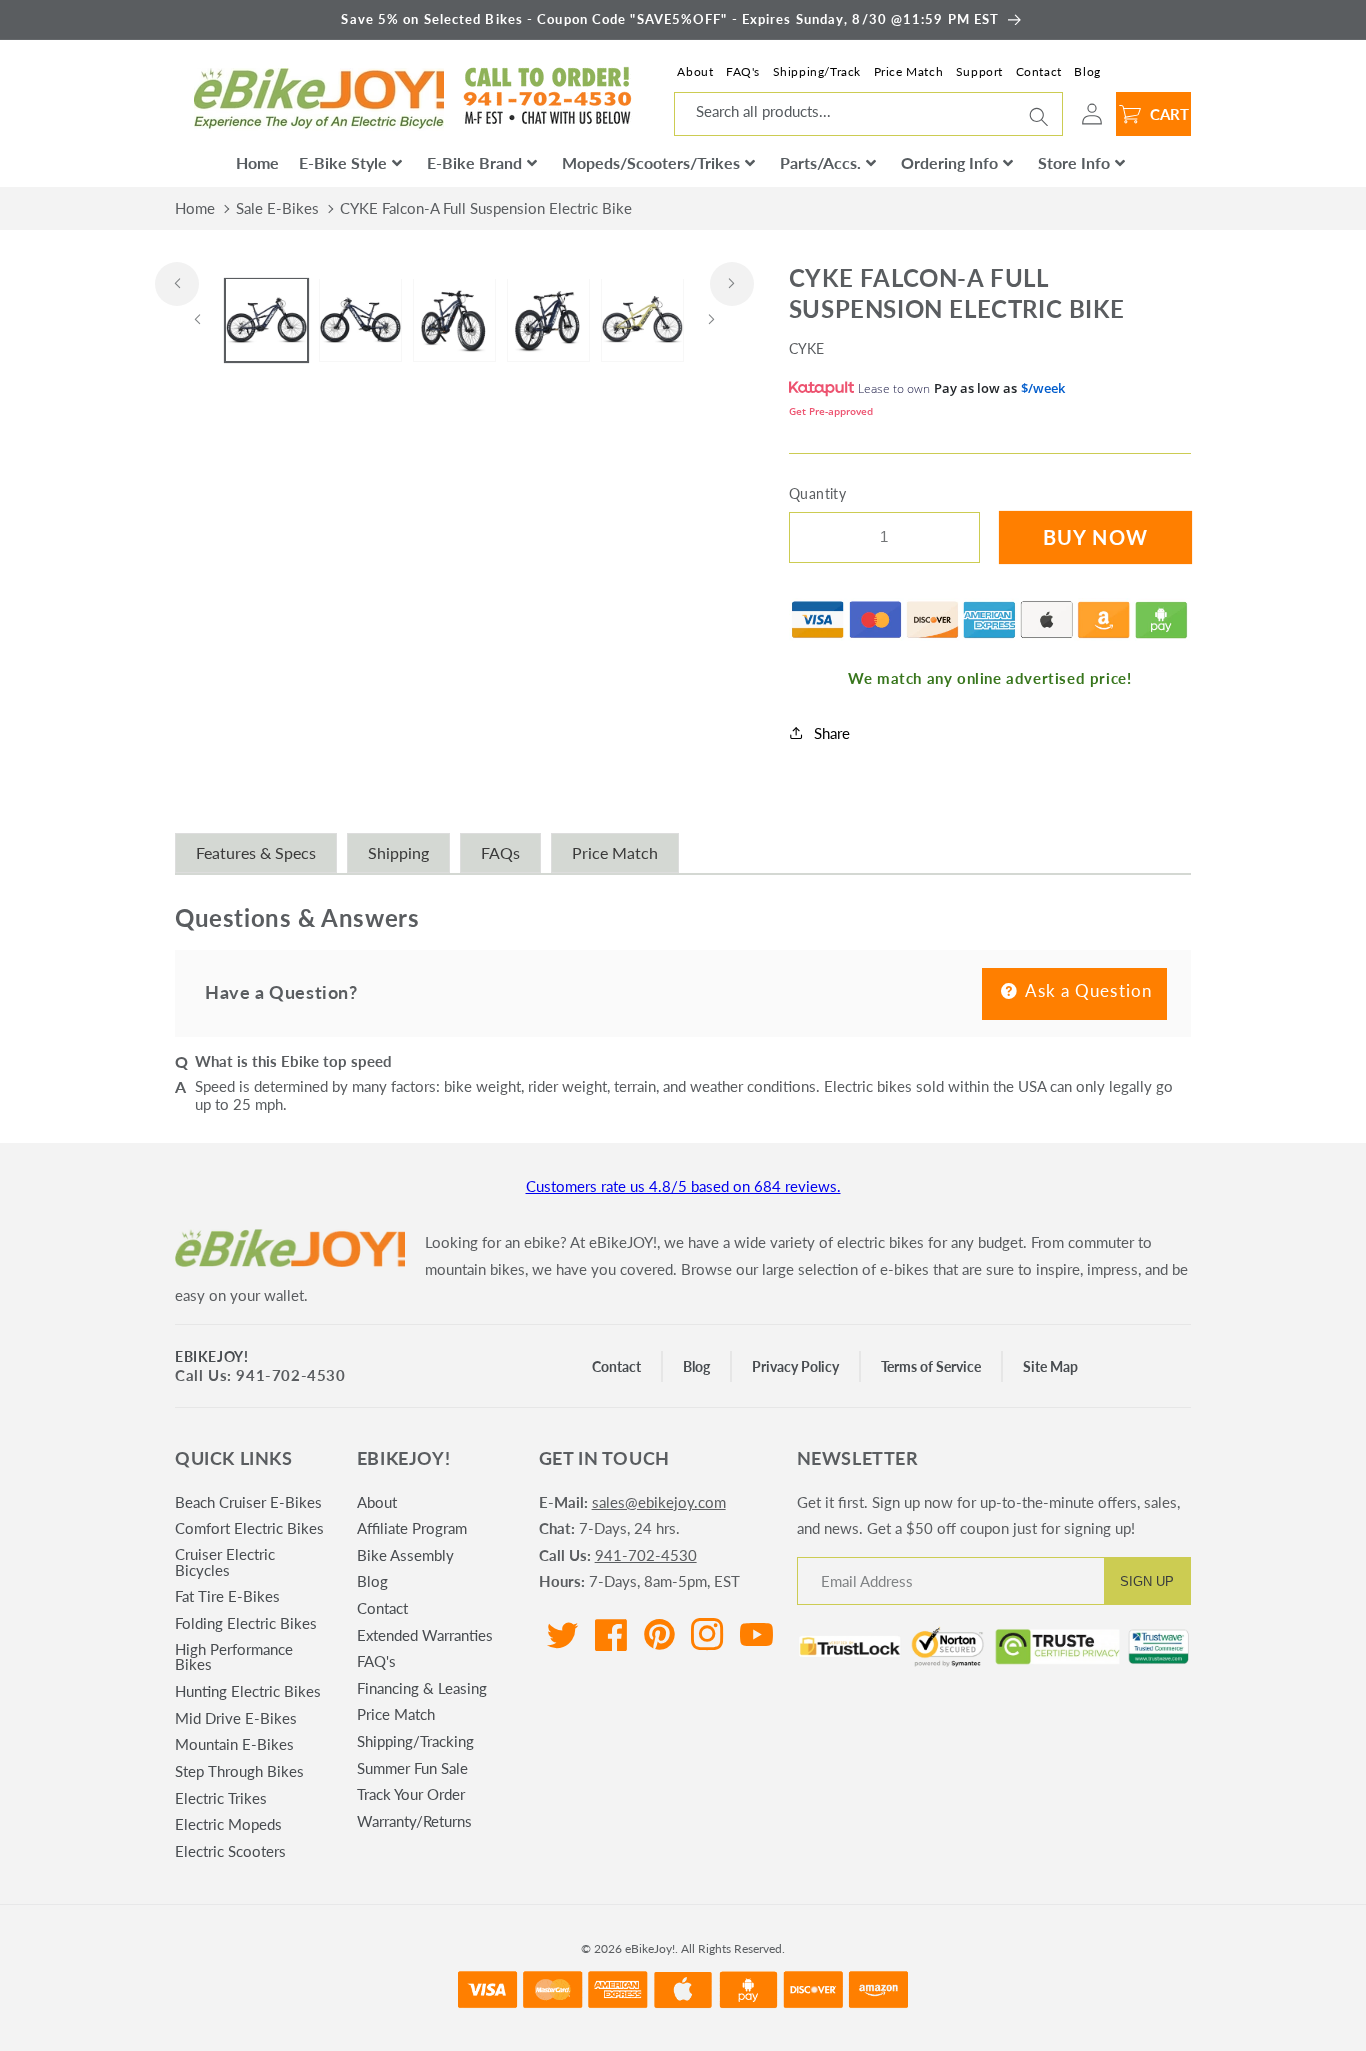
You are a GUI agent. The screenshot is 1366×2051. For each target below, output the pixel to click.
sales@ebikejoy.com (659, 1502)
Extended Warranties (425, 1635)
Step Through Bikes (239, 1771)
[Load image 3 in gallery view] (454, 319)
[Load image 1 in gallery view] (266, 319)
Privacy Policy (795, 1366)
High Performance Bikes (234, 1656)
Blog (1087, 71)
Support (979, 71)
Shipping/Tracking (415, 1741)
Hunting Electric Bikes (248, 1691)
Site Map (1050, 1366)
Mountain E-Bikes (234, 1744)
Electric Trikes (221, 1798)
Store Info (1074, 162)
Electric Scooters (230, 1851)
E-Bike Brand (474, 162)
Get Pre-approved (831, 410)
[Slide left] (177, 284)
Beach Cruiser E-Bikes (248, 1503)
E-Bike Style (343, 162)
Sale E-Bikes (277, 208)
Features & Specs (256, 852)
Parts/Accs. (820, 162)
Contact (1039, 71)
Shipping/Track (817, 71)
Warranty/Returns (414, 1821)
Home (257, 162)
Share (832, 732)
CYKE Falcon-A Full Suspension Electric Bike (486, 208)
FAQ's (743, 71)
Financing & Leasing (422, 1688)
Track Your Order (411, 1794)
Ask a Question (1087, 991)
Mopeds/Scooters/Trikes (651, 162)
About (695, 71)
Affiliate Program (412, 1528)
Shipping (398, 852)
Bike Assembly (405, 1555)
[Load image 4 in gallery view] (548, 319)
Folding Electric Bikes (246, 1623)
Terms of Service (931, 1366)
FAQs (500, 852)
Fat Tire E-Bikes (227, 1596)
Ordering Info (949, 162)
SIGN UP (1147, 1581)
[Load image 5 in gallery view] (642, 319)
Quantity (818, 493)
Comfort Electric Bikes (249, 1528)
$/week (1043, 387)
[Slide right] (732, 284)
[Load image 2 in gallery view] (360, 319)
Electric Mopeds (228, 1824)
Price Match (909, 71)
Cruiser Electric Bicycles (225, 1561)
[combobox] (868, 114)
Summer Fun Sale (412, 1768)
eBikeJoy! (211, 1356)
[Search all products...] (1039, 116)
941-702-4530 (646, 1555)
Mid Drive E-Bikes (236, 1718)
